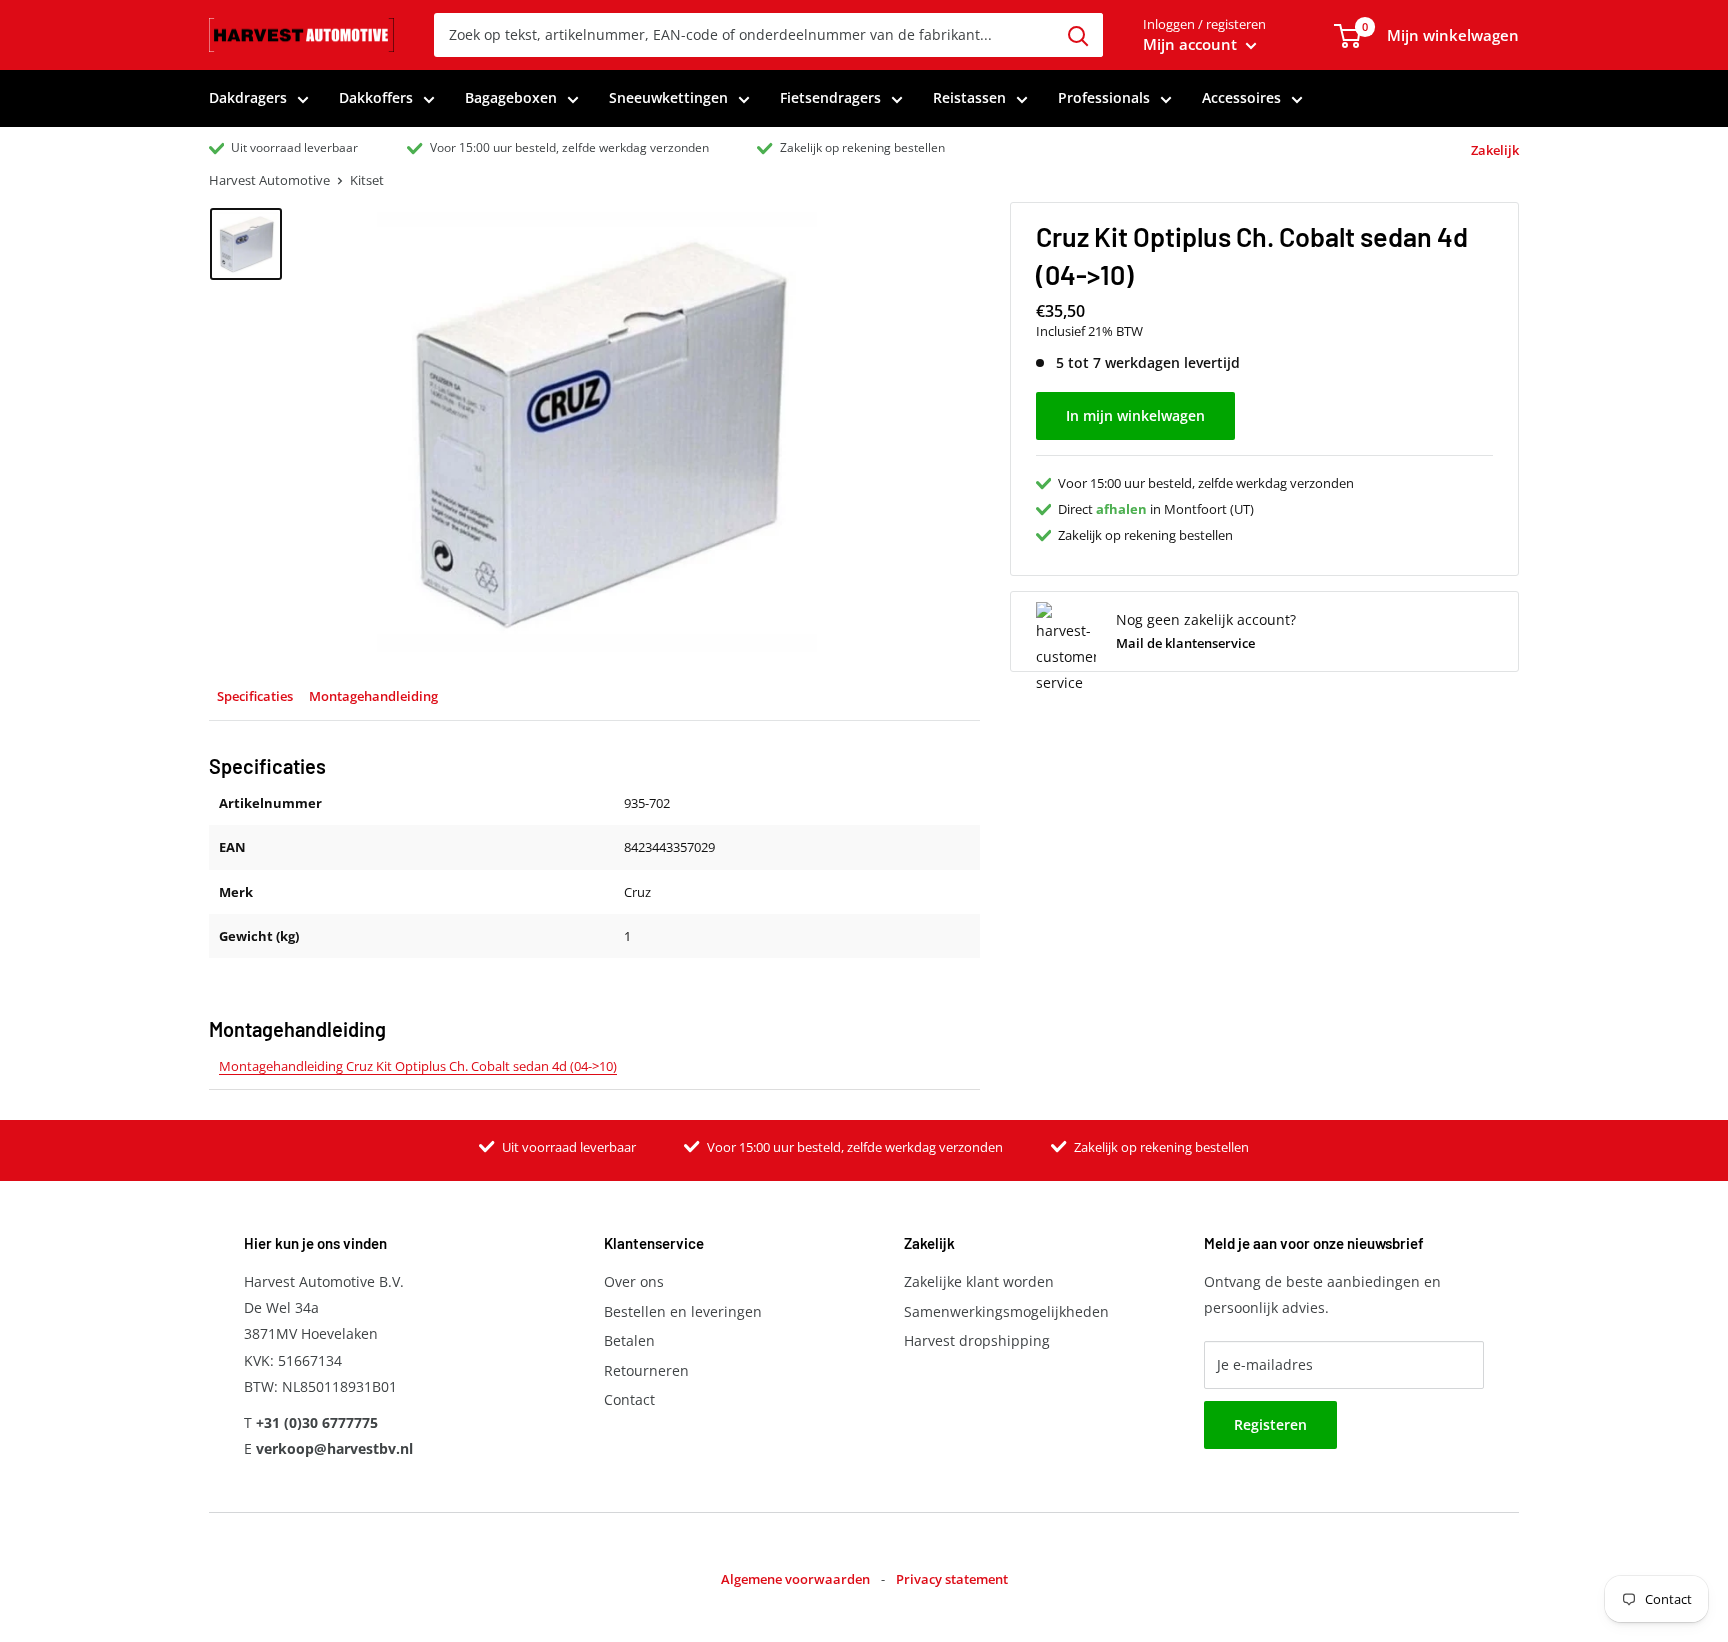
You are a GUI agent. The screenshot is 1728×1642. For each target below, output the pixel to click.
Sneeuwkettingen (668, 97)
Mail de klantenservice (1185, 643)
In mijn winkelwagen (1135, 415)
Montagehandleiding (373, 696)
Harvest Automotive (269, 180)
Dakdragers (248, 97)
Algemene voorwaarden (795, 1579)
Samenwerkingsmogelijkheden (1006, 1311)
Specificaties (255, 696)
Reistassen (969, 97)
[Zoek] (1078, 35)
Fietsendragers (830, 97)
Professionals (1104, 97)
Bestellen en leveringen (683, 1311)
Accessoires (1241, 97)
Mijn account (1192, 44)
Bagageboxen (511, 97)
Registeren (1270, 1424)
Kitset (367, 180)
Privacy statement (952, 1579)
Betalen (629, 1340)
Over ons (634, 1281)
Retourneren (646, 1370)
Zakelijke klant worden (979, 1281)
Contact (629, 1399)
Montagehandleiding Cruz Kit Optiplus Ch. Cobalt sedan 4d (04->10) (418, 1066)
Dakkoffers (376, 97)
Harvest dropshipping (977, 1340)
